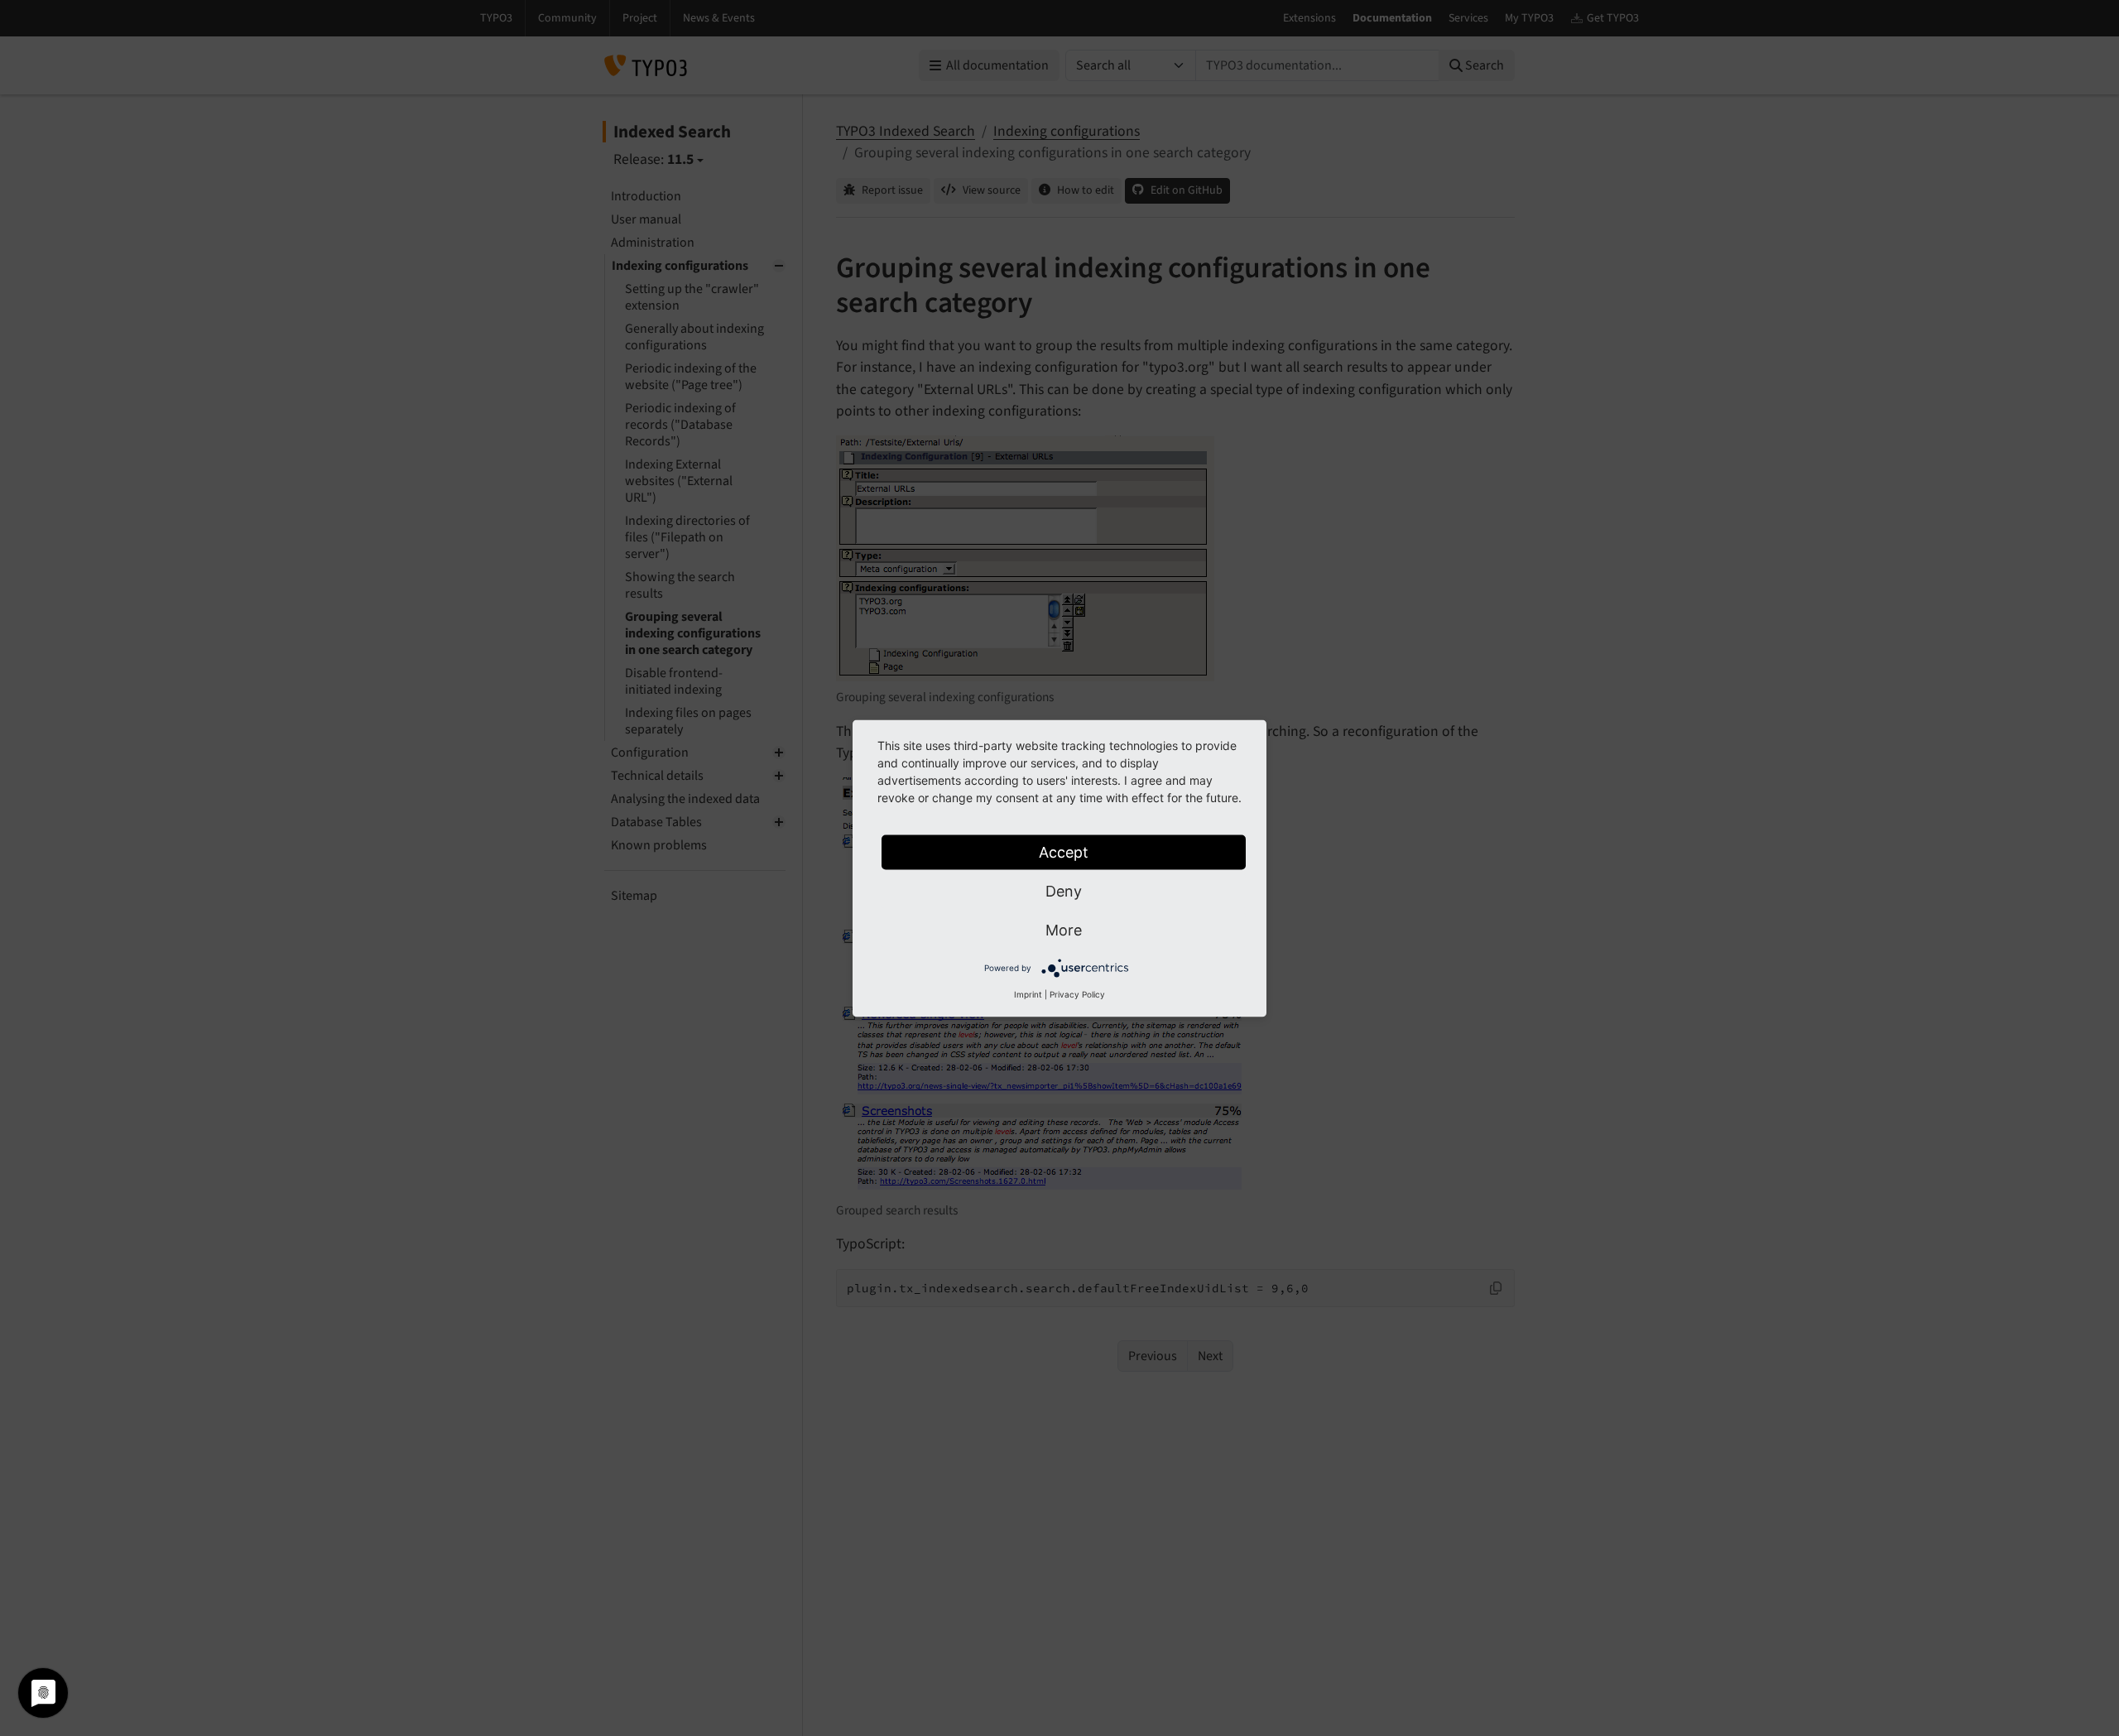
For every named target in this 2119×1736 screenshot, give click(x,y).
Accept (1064, 851)
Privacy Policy (1077, 993)
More (1064, 929)
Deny (1064, 890)
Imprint (1028, 993)
